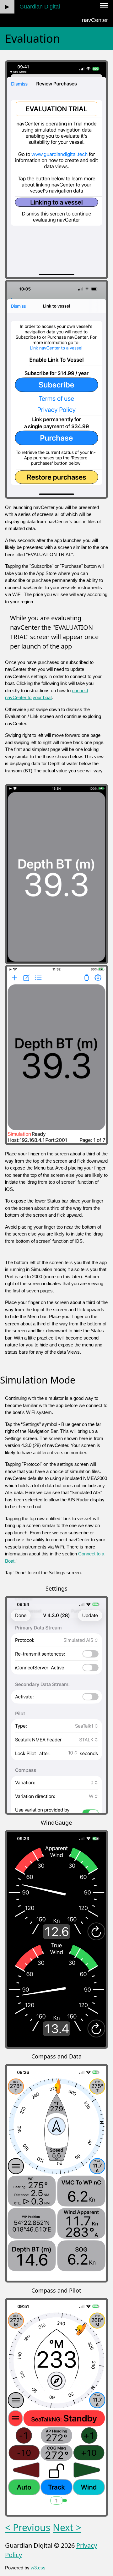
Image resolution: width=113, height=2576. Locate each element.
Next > (67, 2527)
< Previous (28, 2527)
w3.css (38, 2568)
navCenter (95, 20)
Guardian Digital (40, 7)
